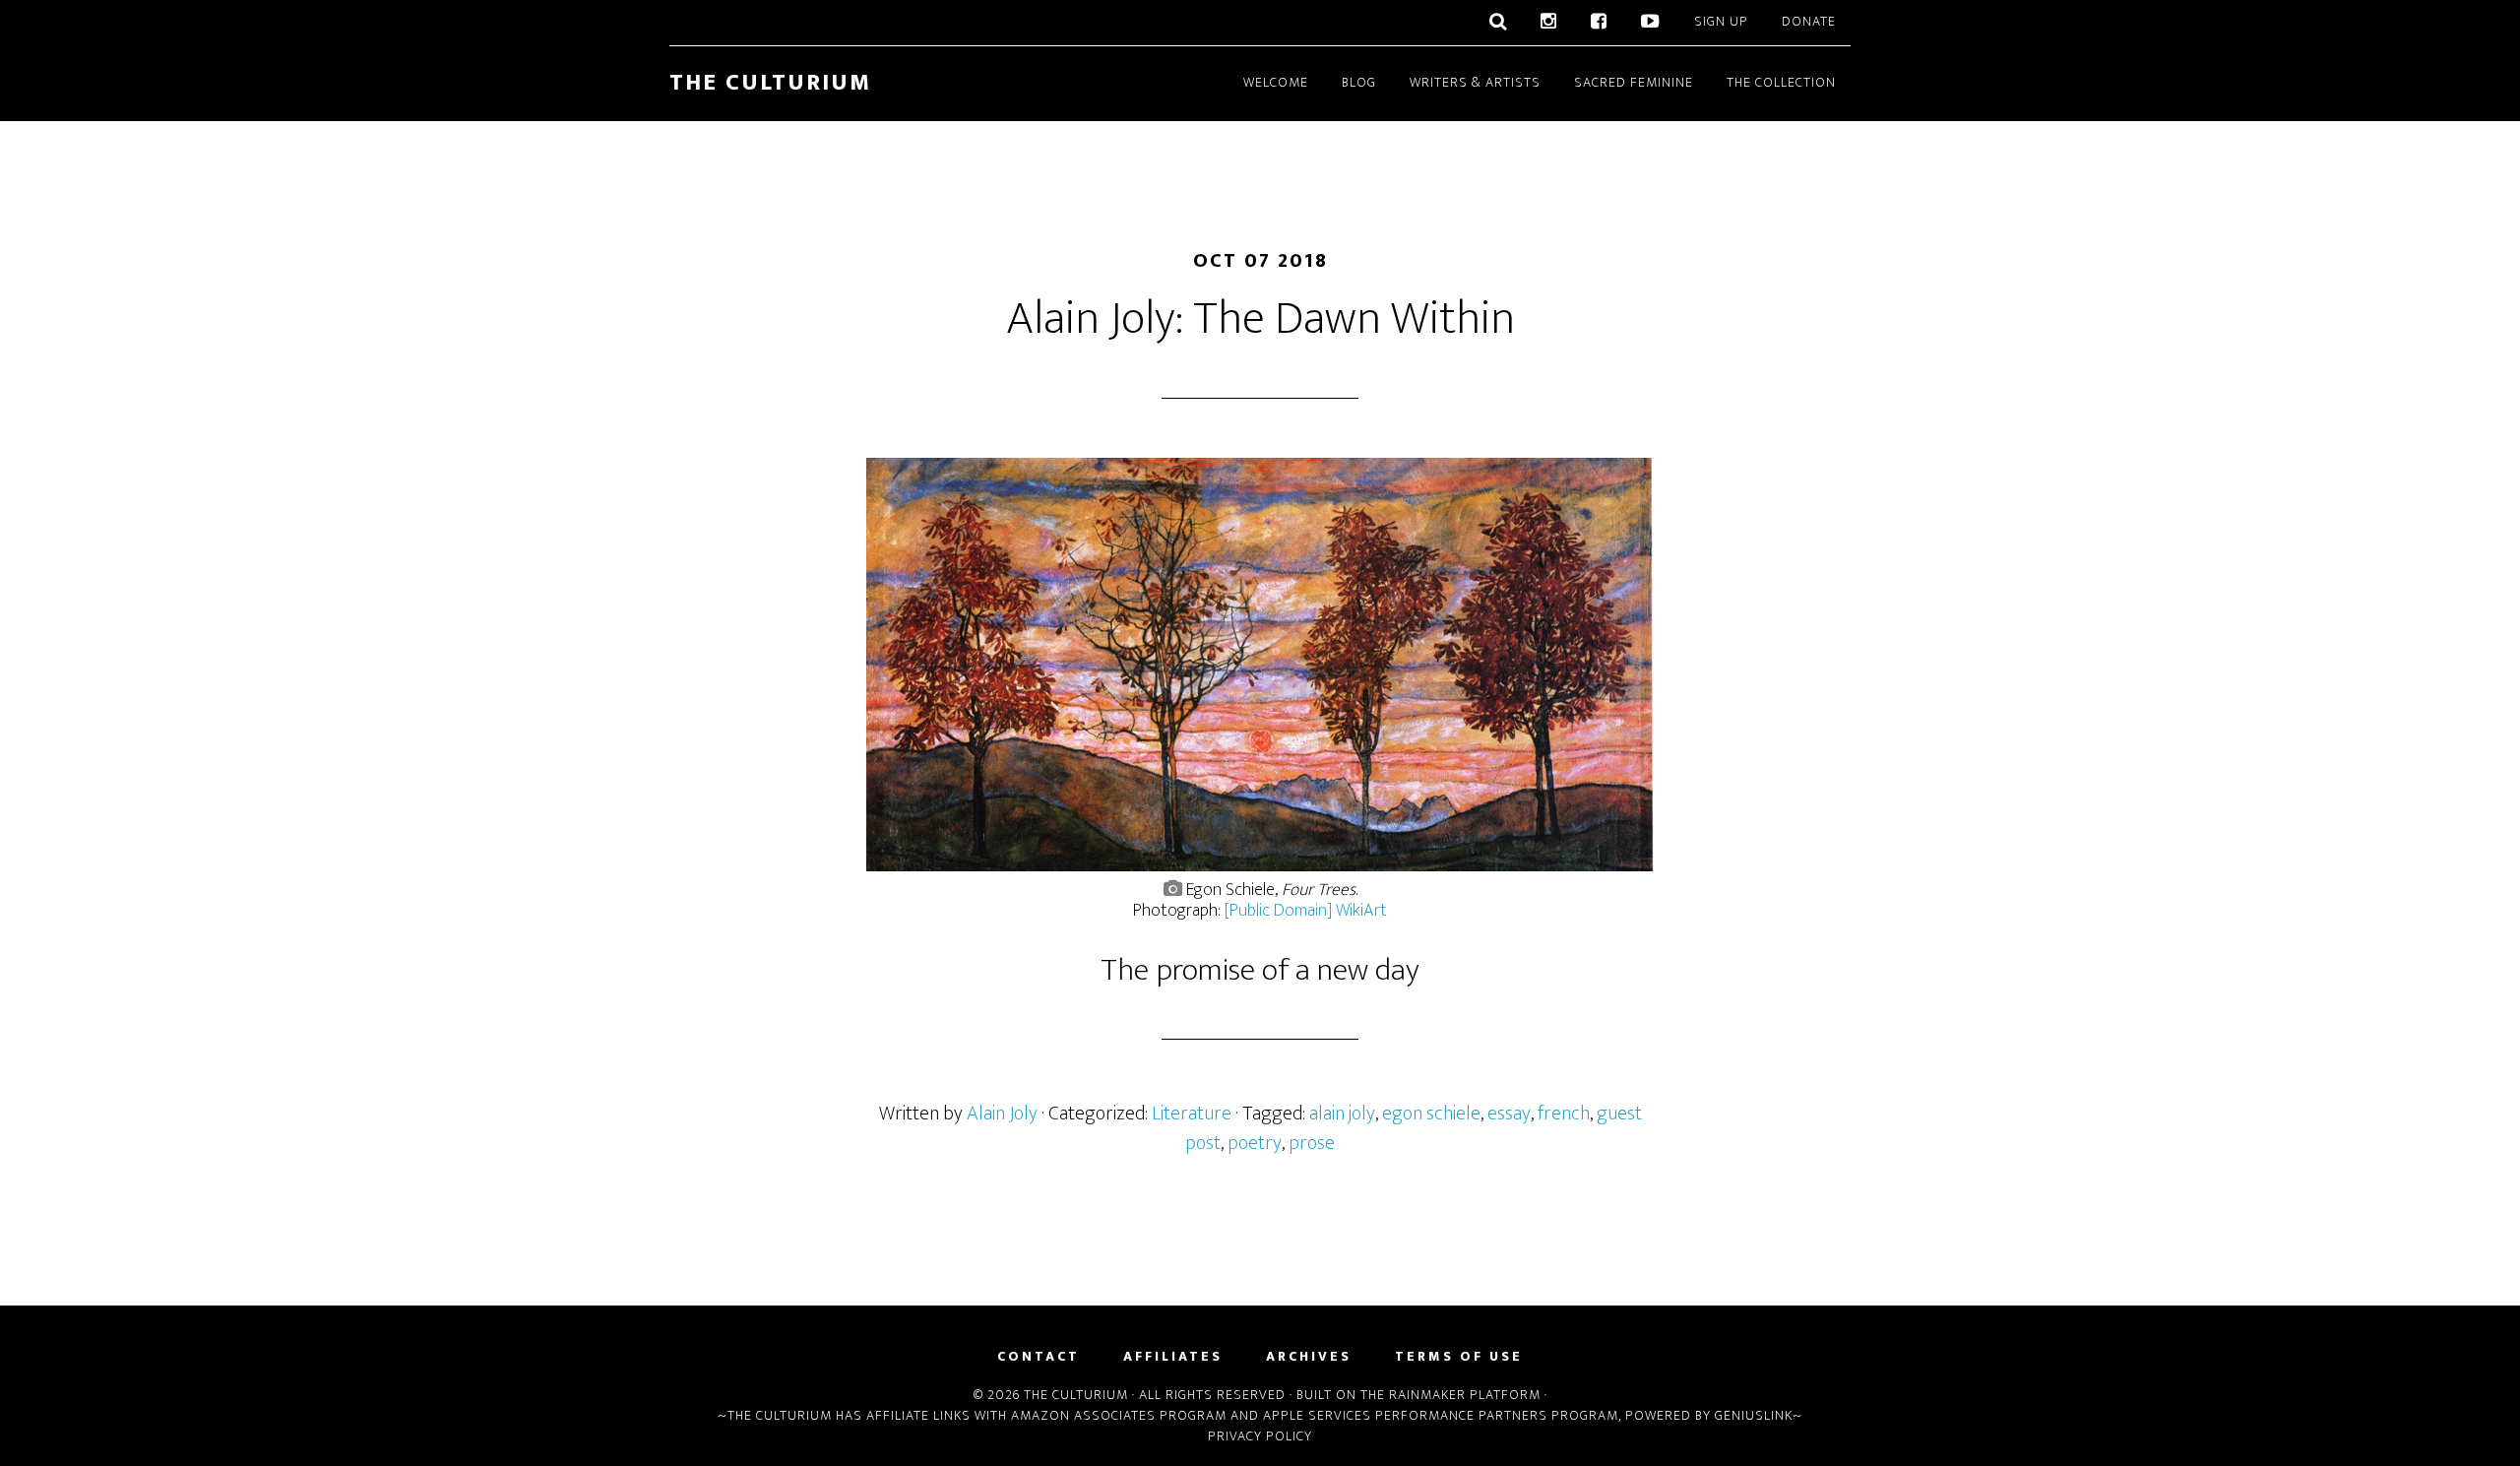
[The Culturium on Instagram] (1549, 23)
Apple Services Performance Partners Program (1441, 1415)
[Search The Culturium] (1498, 23)
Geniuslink (1754, 1415)
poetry (1255, 1143)
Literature (1192, 1114)
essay (1509, 1114)
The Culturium (770, 83)
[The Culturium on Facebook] (1599, 23)
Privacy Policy (1260, 1436)
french (1564, 1114)
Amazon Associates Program (1119, 1415)
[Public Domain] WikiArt (1306, 911)
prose (1312, 1143)
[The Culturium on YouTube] (1651, 23)
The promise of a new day (1260, 970)
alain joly (1342, 1114)
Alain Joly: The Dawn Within (1260, 319)
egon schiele (1431, 1114)
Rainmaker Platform (1465, 1395)
